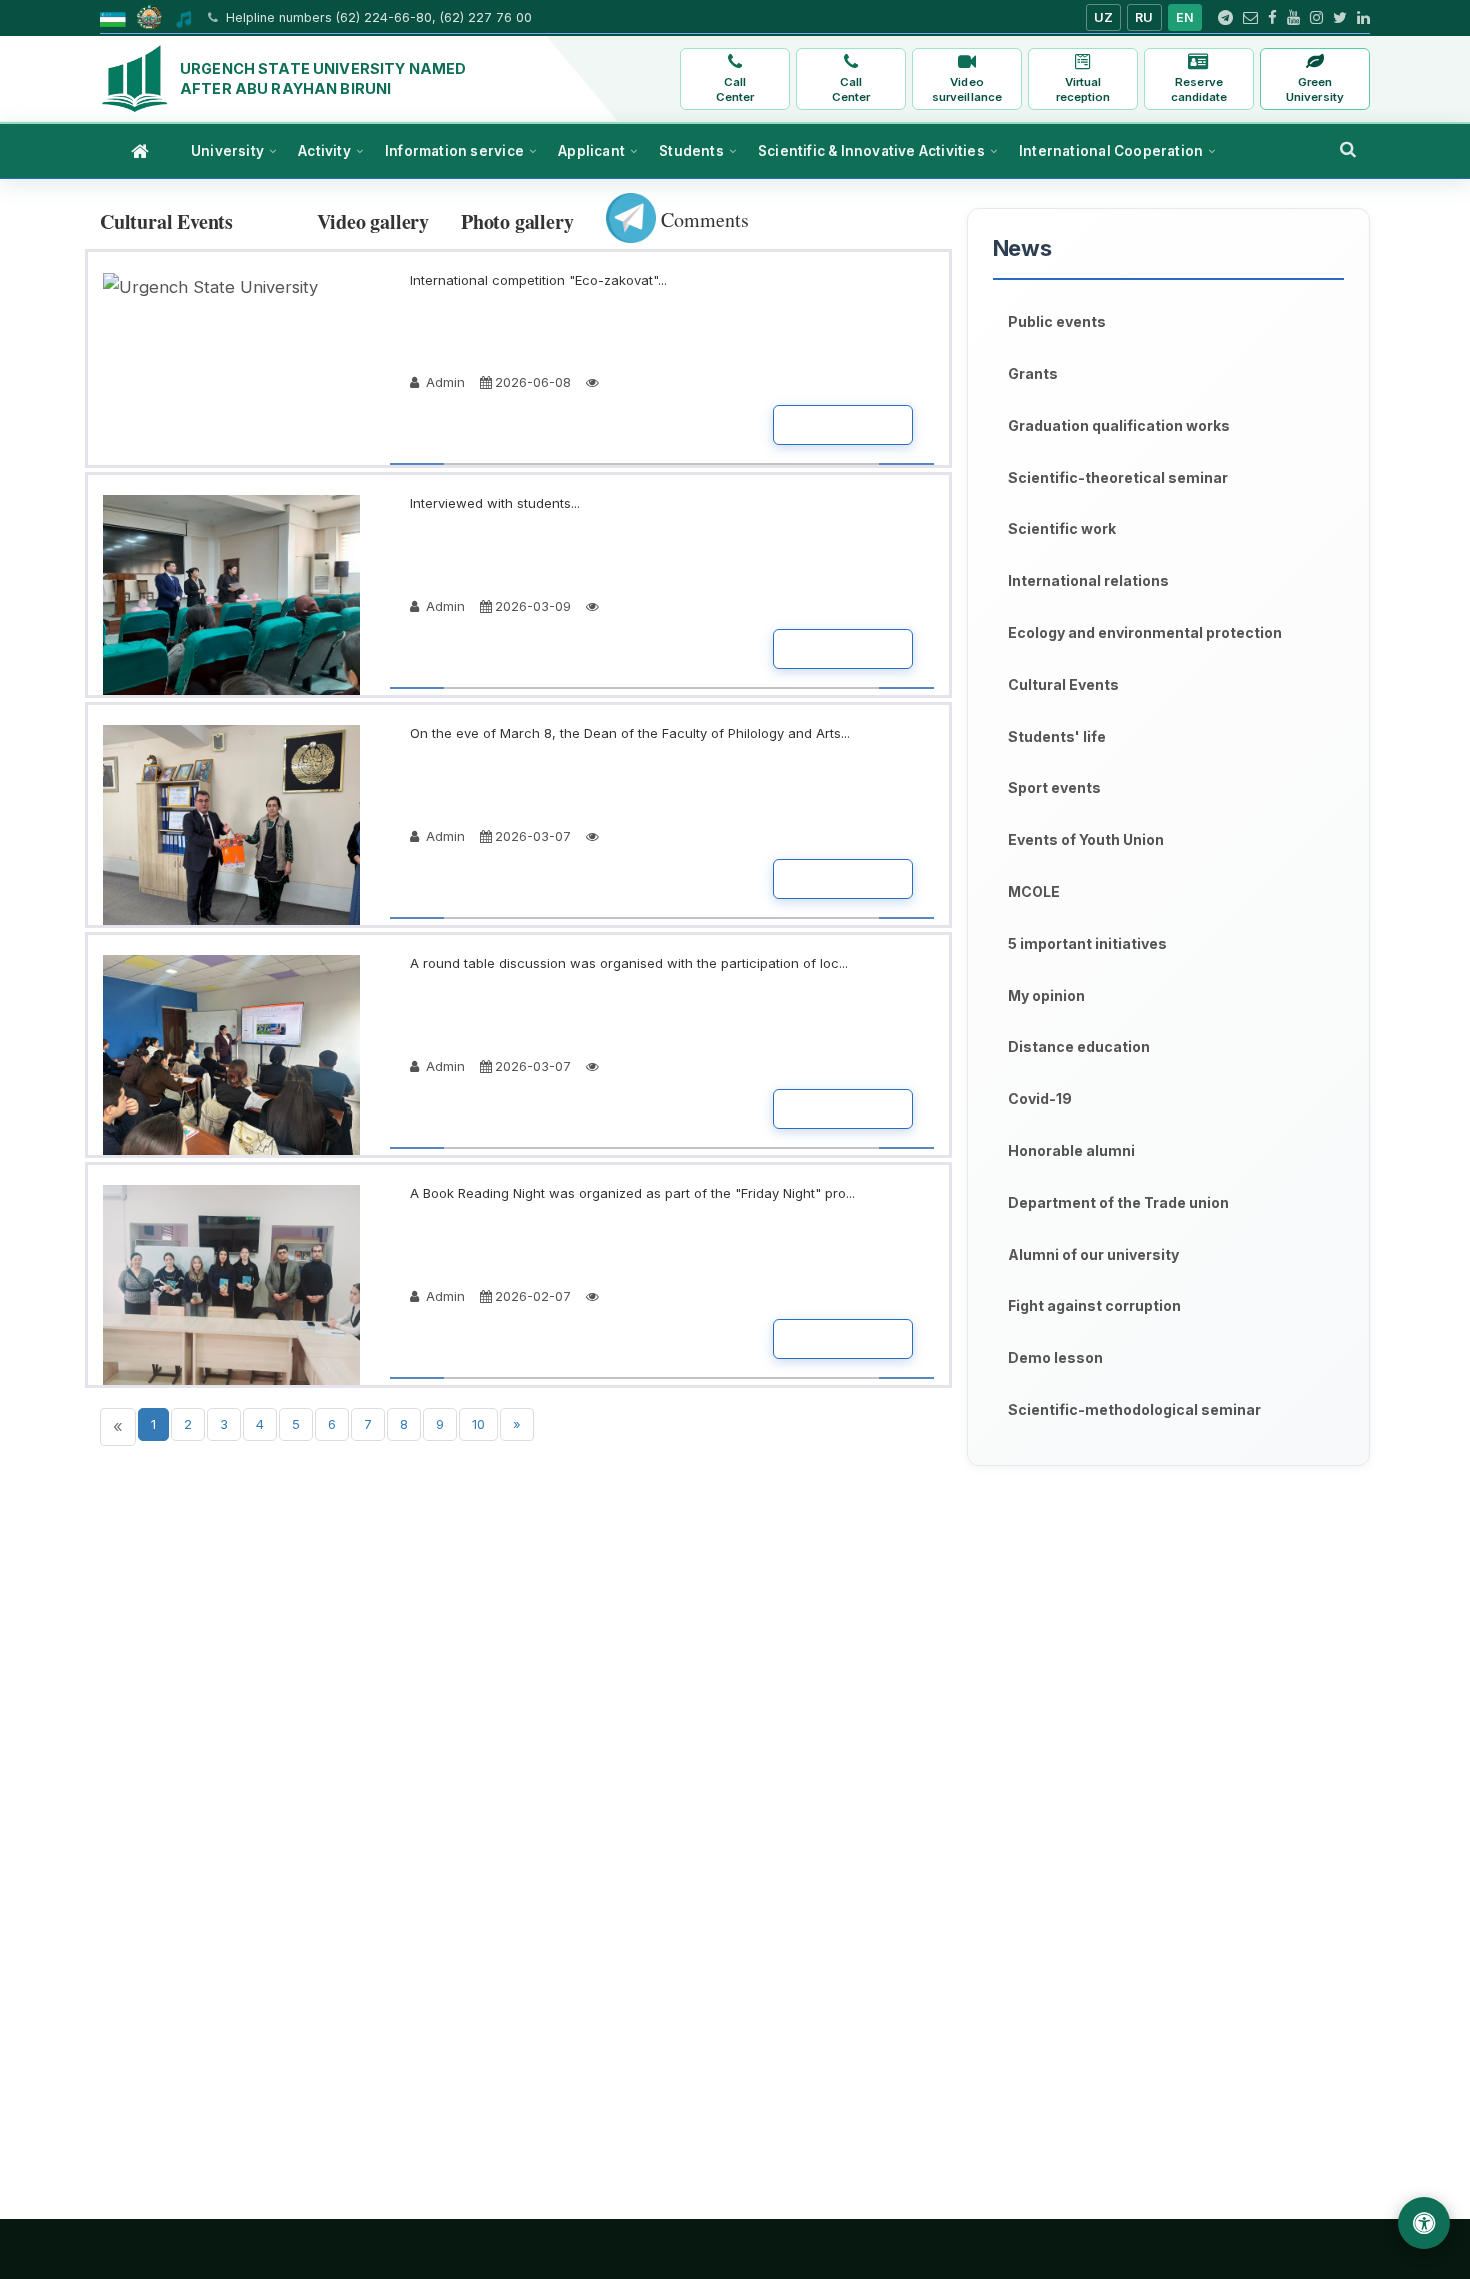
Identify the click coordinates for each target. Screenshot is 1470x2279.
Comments (702, 219)
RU (1144, 17)
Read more (843, 425)
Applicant (591, 151)
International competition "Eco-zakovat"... (538, 280)
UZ (1104, 17)
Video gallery (373, 221)
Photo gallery (517, 221)
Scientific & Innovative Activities (871, 151)
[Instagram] (1316, 18)
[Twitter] (1340, 18)
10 (478, 1424)
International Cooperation (1111, 151)
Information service (454, 151)
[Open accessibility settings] (1424, 2223)
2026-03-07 (533, 836)
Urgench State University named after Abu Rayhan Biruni (323, 78)
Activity (324, 151)
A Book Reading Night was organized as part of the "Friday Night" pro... (632, 1193)
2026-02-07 (533, 1296)
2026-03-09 (533, 606)
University (227, 151)
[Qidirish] (1348, 149)
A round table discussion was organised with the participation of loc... (629, 963)
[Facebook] (1272, 18)
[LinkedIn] (1363, 18)
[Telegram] (1225, 18)
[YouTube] (1293, 18)
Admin (443, 382)
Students (691, 151)
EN (1185, 17)
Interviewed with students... (495, 503)
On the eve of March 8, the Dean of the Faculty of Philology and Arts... (630, 733)
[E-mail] (1250, 18)
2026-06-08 (533, 382)
